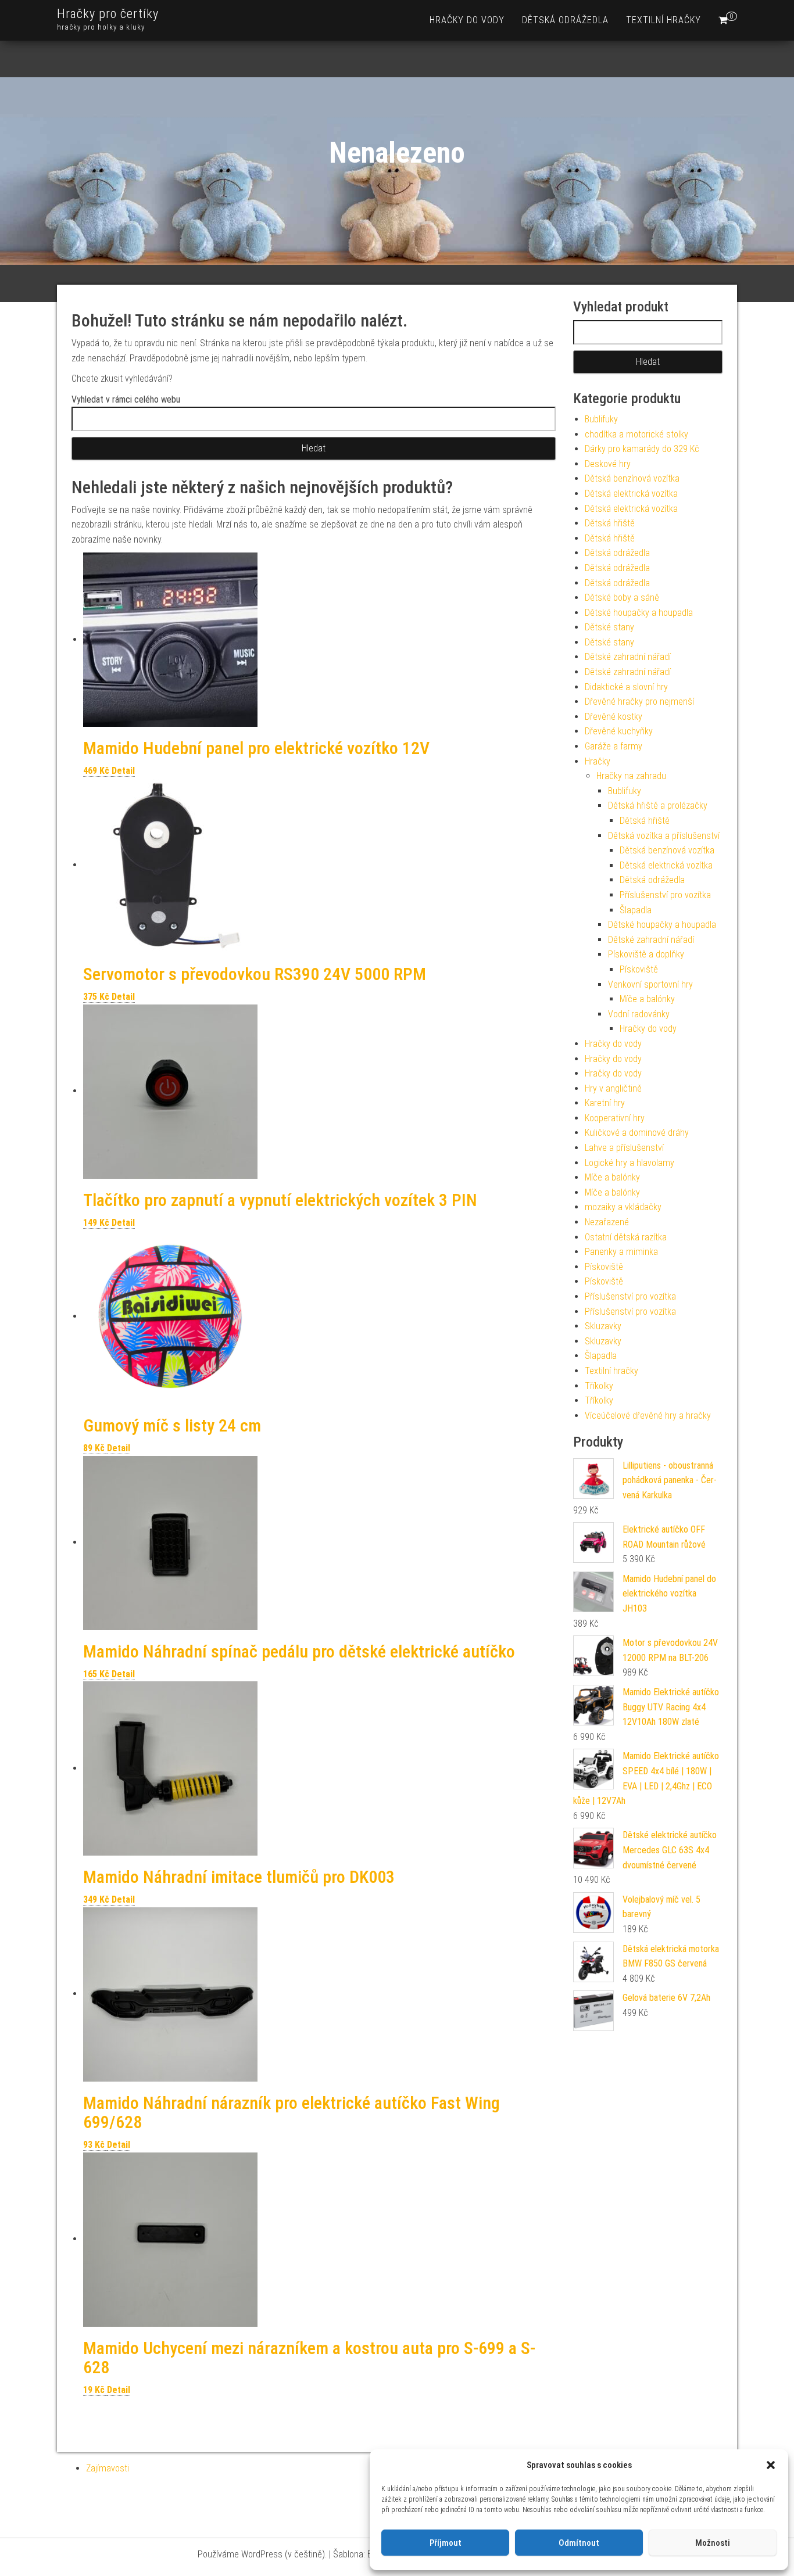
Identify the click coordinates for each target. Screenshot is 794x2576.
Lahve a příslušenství (624, 1148)
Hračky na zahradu (631, 776)
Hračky (598, 761)
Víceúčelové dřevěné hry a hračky (648, 1416)
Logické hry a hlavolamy (630, 1163)
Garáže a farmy (614, 746)
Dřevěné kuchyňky (619, 731)
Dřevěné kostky (614, 717)
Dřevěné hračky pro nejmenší (639, 702)
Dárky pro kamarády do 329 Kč (642, 449)
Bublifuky (601, 419)
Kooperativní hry (615, 1118)
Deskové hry (608, 464)
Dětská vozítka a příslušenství (664, 836)
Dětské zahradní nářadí (628, 657)
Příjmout (446, 2543)
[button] (771, 2465)
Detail (123, 771)
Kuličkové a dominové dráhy (637, 1133)
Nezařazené (607, 1222)
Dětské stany (609, 627)
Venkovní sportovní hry (650, 984)
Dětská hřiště (610, 523)
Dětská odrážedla (565, 20)
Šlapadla (636, 910)
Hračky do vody (467, 20)
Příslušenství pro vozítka (665, 895)
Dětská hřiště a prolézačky (658, 806)
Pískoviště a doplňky (646, 954)
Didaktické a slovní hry (626, 687)
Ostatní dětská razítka (626, 1237)
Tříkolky (599, 1386)
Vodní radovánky (639, 1014)
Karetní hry (605, 1103)
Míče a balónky (647, 999)
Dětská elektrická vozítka (631, 494)
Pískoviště (639, 969)
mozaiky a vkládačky (623, 1207)
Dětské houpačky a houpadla (639, 613)
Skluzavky (603, 1326)
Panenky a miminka (621, 1252)
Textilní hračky (664, 20)
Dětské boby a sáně (622, 598)
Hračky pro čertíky (108, 14)
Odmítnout (579, 2543)
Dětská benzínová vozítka (632, 478)
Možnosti (713, 2543)
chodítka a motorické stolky (636, 434)
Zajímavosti (108, 2468)
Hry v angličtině (613, 1088)
